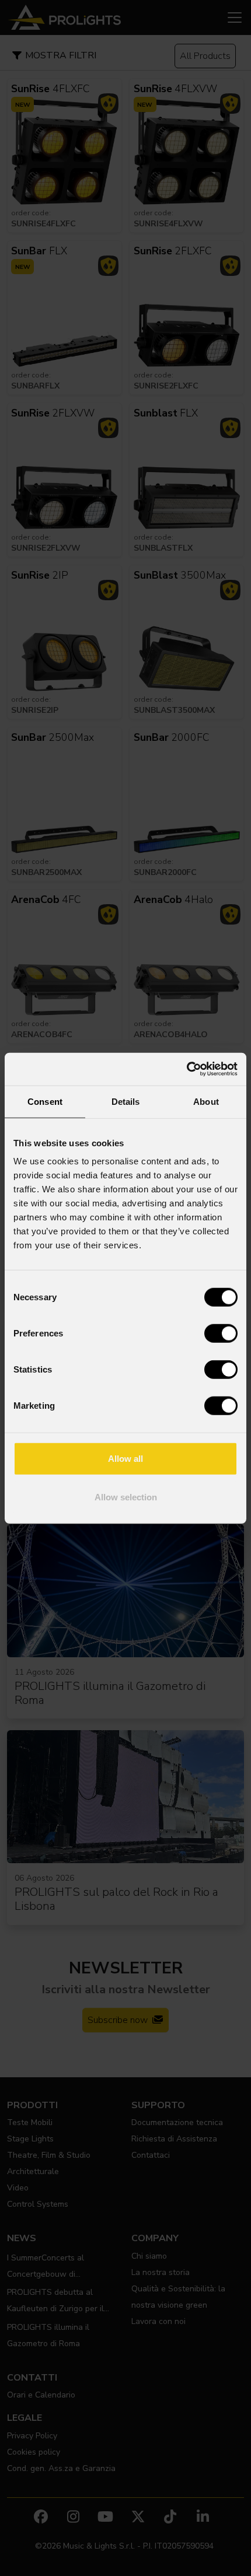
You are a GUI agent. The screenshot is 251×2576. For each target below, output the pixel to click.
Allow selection (126, 1497)
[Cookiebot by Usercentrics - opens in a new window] (186, 1069)
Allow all (125, 1459)
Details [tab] (126, 1101)
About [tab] (206, 1101)
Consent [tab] (45, 1101)
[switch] (221, 1333)
